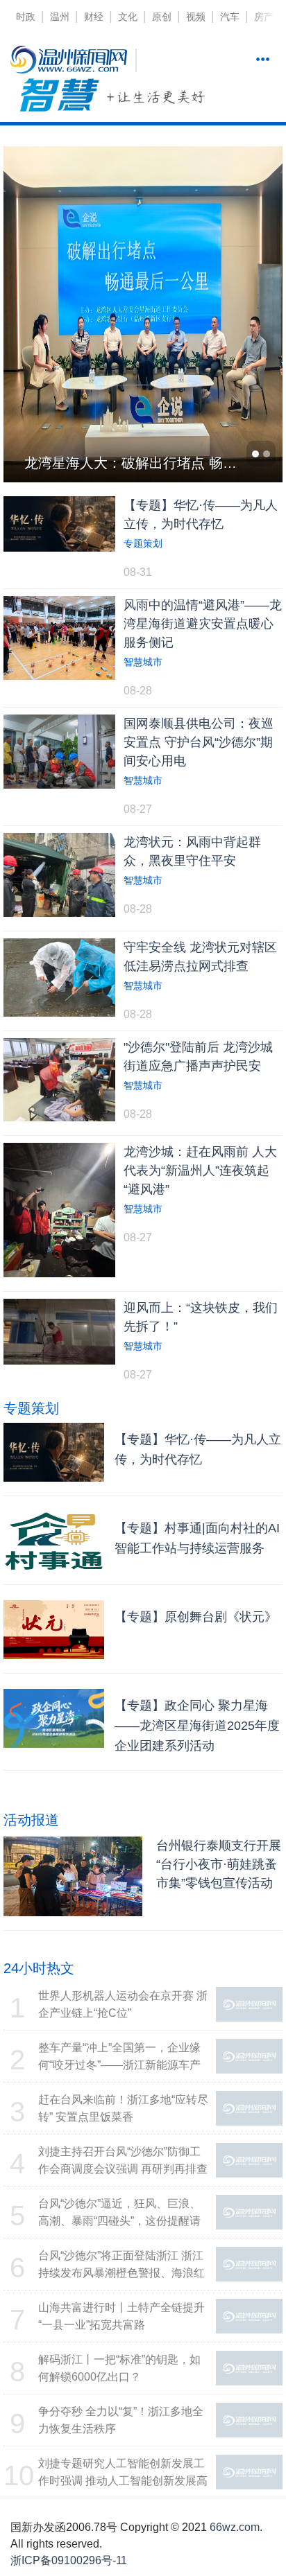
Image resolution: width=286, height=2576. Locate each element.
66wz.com (235, 2527)
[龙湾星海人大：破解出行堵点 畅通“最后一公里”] (143, 313)
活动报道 (31, 1820)
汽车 (230, 17)
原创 (162, 17)
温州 (60, 17)
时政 (26, 17)
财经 (94, 17)
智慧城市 (143, 662)
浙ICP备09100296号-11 (69, 2560)
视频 (196, 17)
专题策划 (143, 543)
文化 (128, 17)
